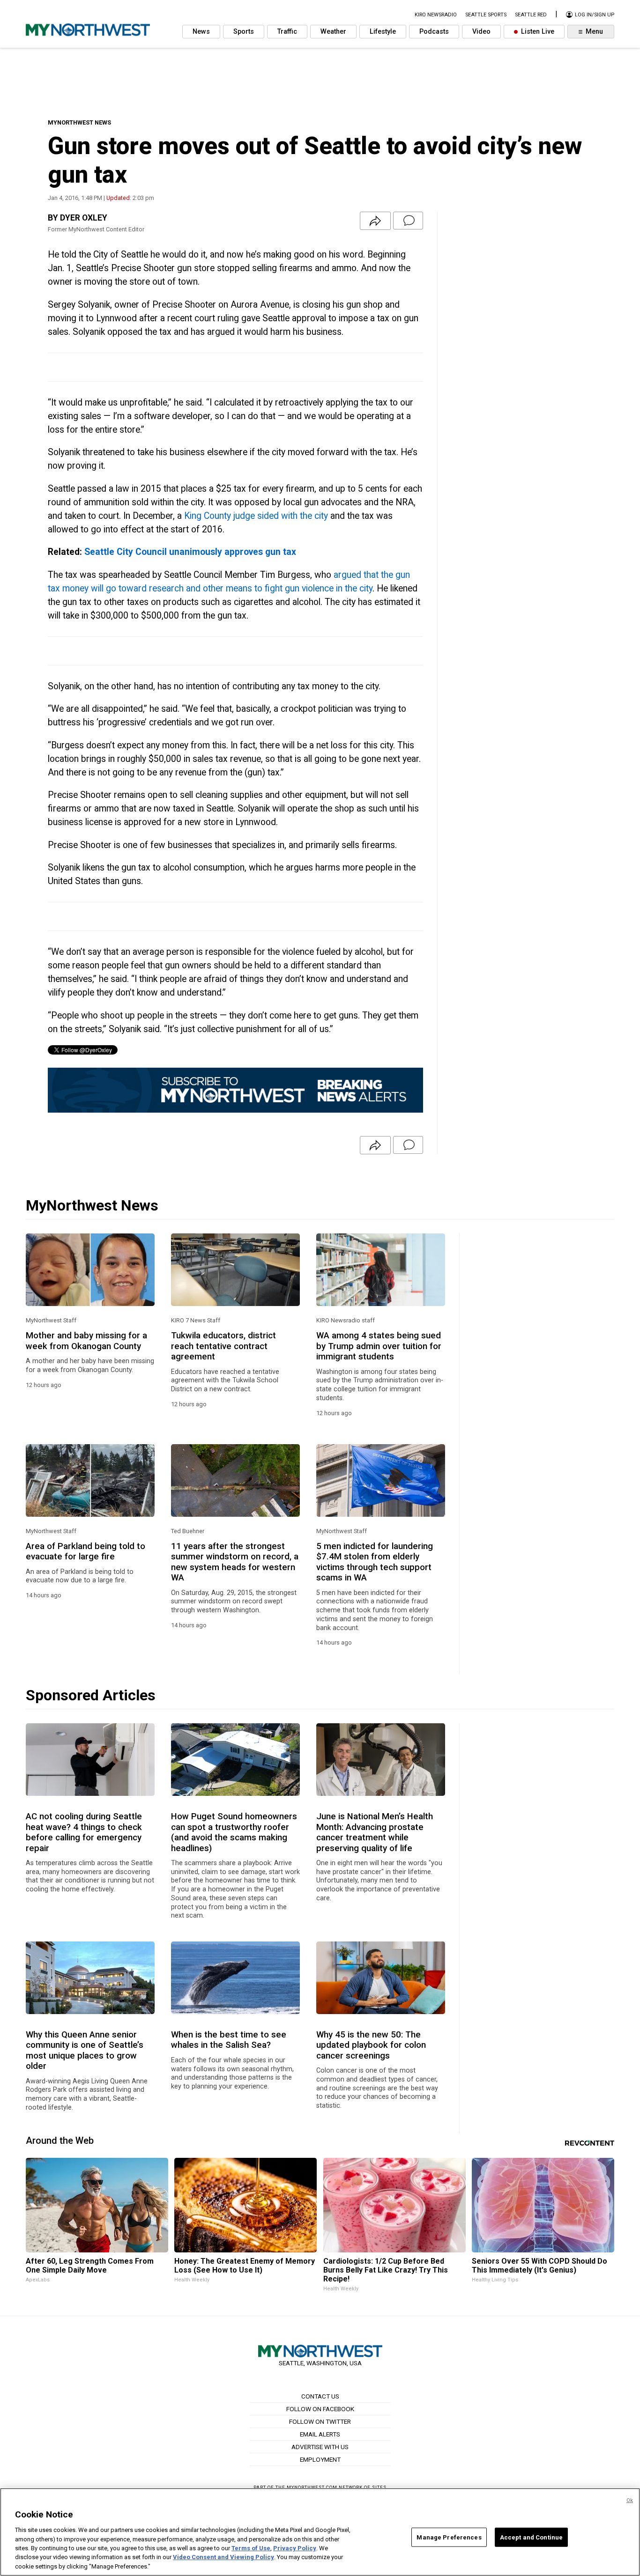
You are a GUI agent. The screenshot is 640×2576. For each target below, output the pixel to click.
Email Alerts (320, 2434)
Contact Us (320, 2396)
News (201, 32)
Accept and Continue (531, 2537)
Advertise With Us (320, 2447)
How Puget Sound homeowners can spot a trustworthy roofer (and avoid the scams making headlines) (234, 1832)
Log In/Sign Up (594, 15)
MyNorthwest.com (312, 2487)
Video (481, 32)
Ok (630, 2500)
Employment (320, 2459)
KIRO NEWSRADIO (436, 15)
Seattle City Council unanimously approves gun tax (190, 552)
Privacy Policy (295, 2548)
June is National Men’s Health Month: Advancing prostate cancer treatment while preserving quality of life (375, 1832)
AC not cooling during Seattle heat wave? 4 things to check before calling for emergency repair (84, 1832)
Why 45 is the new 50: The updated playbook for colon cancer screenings (371, 2045)
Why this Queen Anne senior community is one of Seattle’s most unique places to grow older (85, 2050)
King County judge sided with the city (256, 516)
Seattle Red (531, 15)
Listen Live (537, 32)
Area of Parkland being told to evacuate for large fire (86, 1551)
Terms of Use (251, 2548)
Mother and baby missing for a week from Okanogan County (86, 1341)
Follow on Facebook (320, 2409)
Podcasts (434, 32)
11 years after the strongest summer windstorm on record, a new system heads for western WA (235, 1562)
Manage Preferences (449, 2537)
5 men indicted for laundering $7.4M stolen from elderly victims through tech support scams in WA (375, 1562)
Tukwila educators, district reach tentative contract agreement (223, 1346)
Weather (333, 32)
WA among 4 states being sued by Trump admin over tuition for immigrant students (379, 1346)
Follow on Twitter (320, 2421)
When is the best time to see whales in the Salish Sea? (229, 2040)
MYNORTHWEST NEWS (79, 122)
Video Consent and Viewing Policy (223, 2558)
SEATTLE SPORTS (486, 15)
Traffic (287, 32)
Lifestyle (383, 32)
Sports (244, 32)
